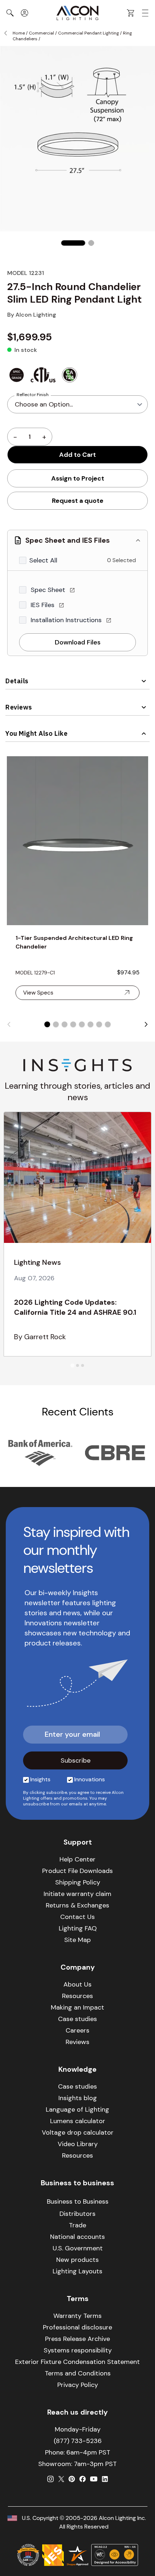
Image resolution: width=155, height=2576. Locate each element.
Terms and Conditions (78, 2373)
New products (77, 2260)
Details (17, 681)
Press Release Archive (77, 2339)
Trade (77, 2225)
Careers (77, 2030)
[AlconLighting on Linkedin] (105, 2479)
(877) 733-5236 (78, 2441)
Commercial (41, 33)
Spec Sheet (49, 590)
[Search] (10, 13)
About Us (77, 1984)
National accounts (77, 2237)
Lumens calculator (78, 2121)
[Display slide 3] (65, 1024)
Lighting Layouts (77, 2271)
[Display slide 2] (56, 1024)
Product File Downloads (77, 1871)
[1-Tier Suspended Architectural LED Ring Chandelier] (77, 841)
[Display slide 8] (108, 1024)
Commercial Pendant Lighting (88, 33)
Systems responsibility (78, 2350)
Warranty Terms (77, 2316)
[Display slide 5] (82, 1024)
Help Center (77, 1859)
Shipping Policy (78, 1882)
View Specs (38, 993)
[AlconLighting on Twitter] (61, 2479)
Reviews (19, 707)
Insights (40, 1779)
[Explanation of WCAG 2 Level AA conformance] (115, 2555)
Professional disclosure (77, 2327)
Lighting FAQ (78, 1928)
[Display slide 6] (90, 1024)
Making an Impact (77, 2007)
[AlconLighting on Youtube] (94, 2479)
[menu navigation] (145, 13)
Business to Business (78, 2201)
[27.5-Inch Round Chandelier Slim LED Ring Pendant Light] (73, 243)
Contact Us (77, 1917)
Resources (77, 1996)
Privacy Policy (78, 2385)
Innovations (90, 1779)
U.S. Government (78, 2248)
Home (19, 33)
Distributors (77, 2214)
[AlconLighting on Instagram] (50, 2479)
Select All (43, 560)
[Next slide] (146, 1024)
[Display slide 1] (47, 1024)
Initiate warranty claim (77, 1894)
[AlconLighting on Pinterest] (72, 2479)
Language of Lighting (77, 2109)
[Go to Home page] (77, 13)
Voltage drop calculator (78, 2132)
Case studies (77, 2019)
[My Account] (25, 13)
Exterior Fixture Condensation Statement (77, 2362)
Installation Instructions (67, 620)
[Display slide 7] (99, 1024)
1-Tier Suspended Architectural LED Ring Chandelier (74, 942)
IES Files (43, 605)
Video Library (78, 2144)
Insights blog (78, 2098)
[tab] (72, 1366)
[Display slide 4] (73, 1024)
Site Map (77, 1940)
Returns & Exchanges (77, 1905)
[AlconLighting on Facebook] (83, 2479)
